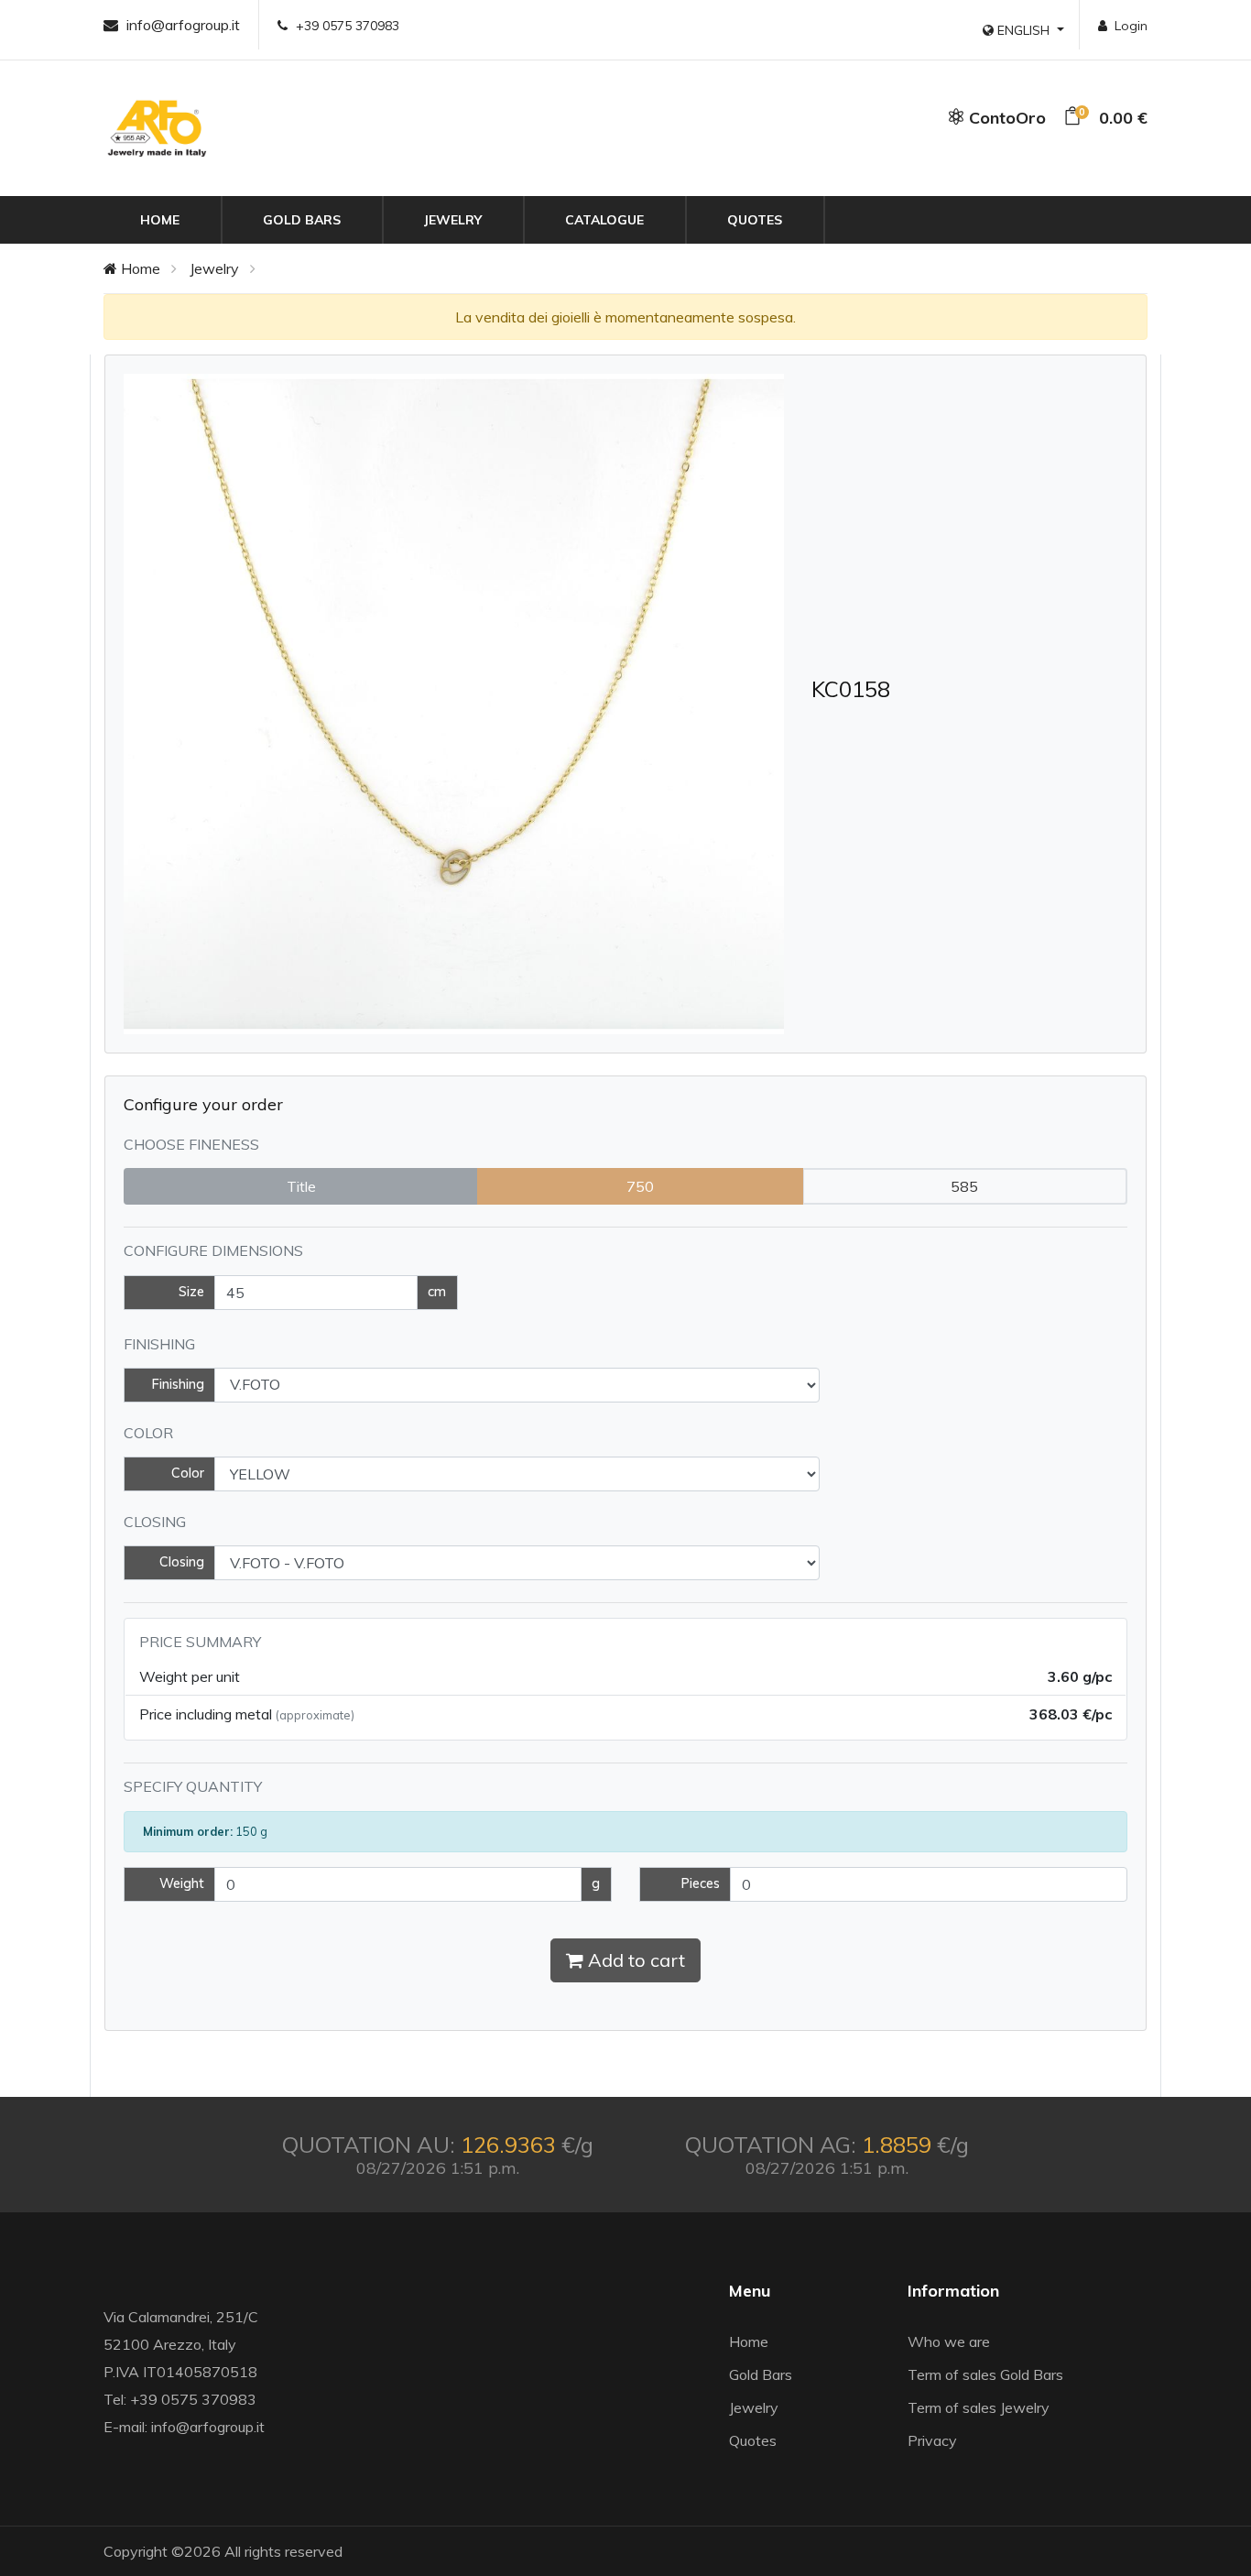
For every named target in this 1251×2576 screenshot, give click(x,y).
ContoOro (1005, 118)
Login (1131, 26)
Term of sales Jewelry (979, 2407)
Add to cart (634, 1960)
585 (964, 1186)
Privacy (932, 2440)
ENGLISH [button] (1023, 30)
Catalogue (604, 220)
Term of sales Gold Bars (985, 2374)
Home (160, 220)
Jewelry (453, 220)
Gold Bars (302, 220)
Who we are (949, 2341)
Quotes (755, 220)
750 (640, 1186)
